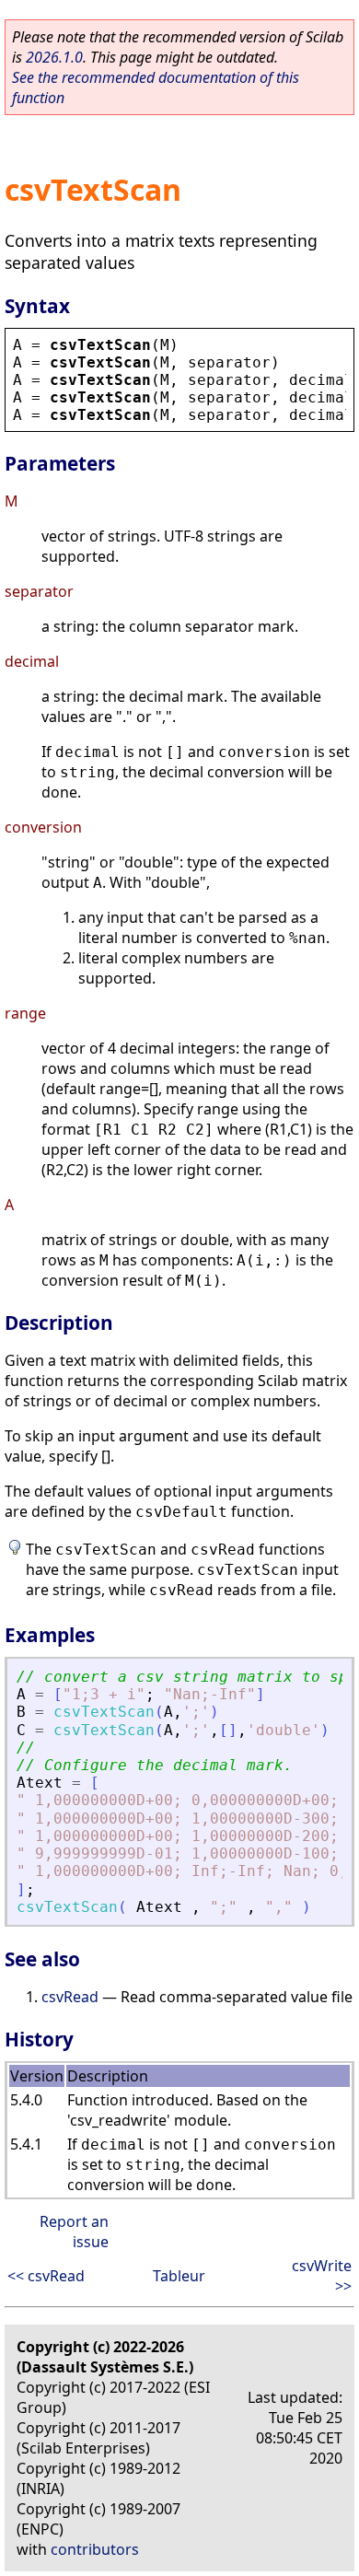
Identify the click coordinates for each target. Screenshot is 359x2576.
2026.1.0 (54, 57)
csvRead (70, 1997)
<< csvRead (46, 2276)
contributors (95, 2549)
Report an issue (74, 2232)
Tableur (179, 2276)
